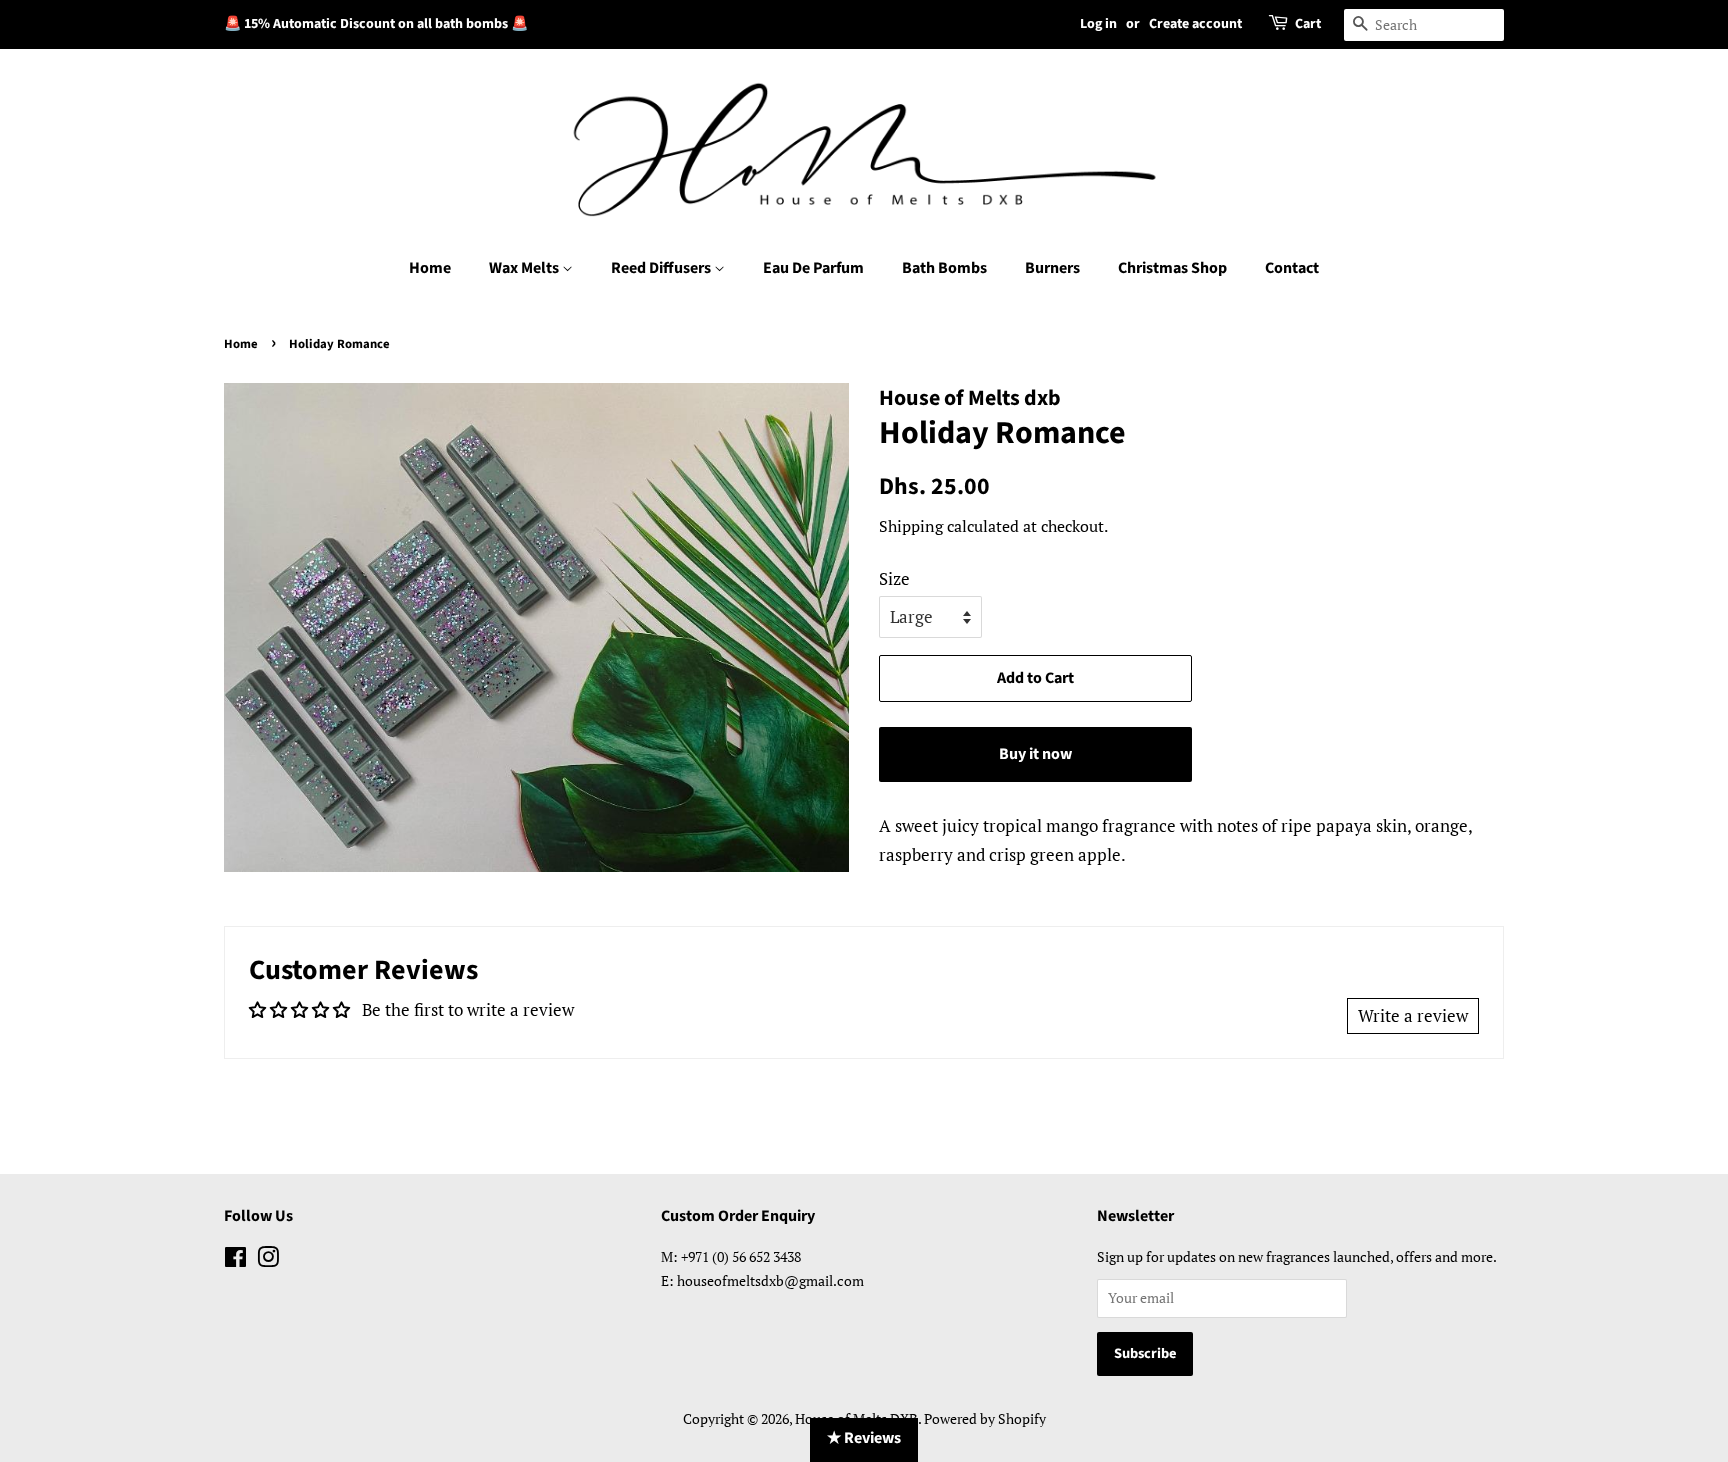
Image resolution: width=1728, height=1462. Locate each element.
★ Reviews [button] (864, 1438)
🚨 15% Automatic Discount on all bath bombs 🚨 (376, 24)
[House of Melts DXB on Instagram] (268, 1260)
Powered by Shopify (985, 1418)
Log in (1098, 24)
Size (894, 578)
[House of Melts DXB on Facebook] (235, 1260)
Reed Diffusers (662, 268)
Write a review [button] (1413, 1015)
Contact (1292, 268)
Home (430, 268)
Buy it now (1035, 754)
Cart (1308, 24)
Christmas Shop (1172, 268)
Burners (1052, 268)
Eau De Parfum (813, 268)
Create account (1195, 24)
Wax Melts (525, 268)
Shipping (911, 526)
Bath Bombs (944, 268)
